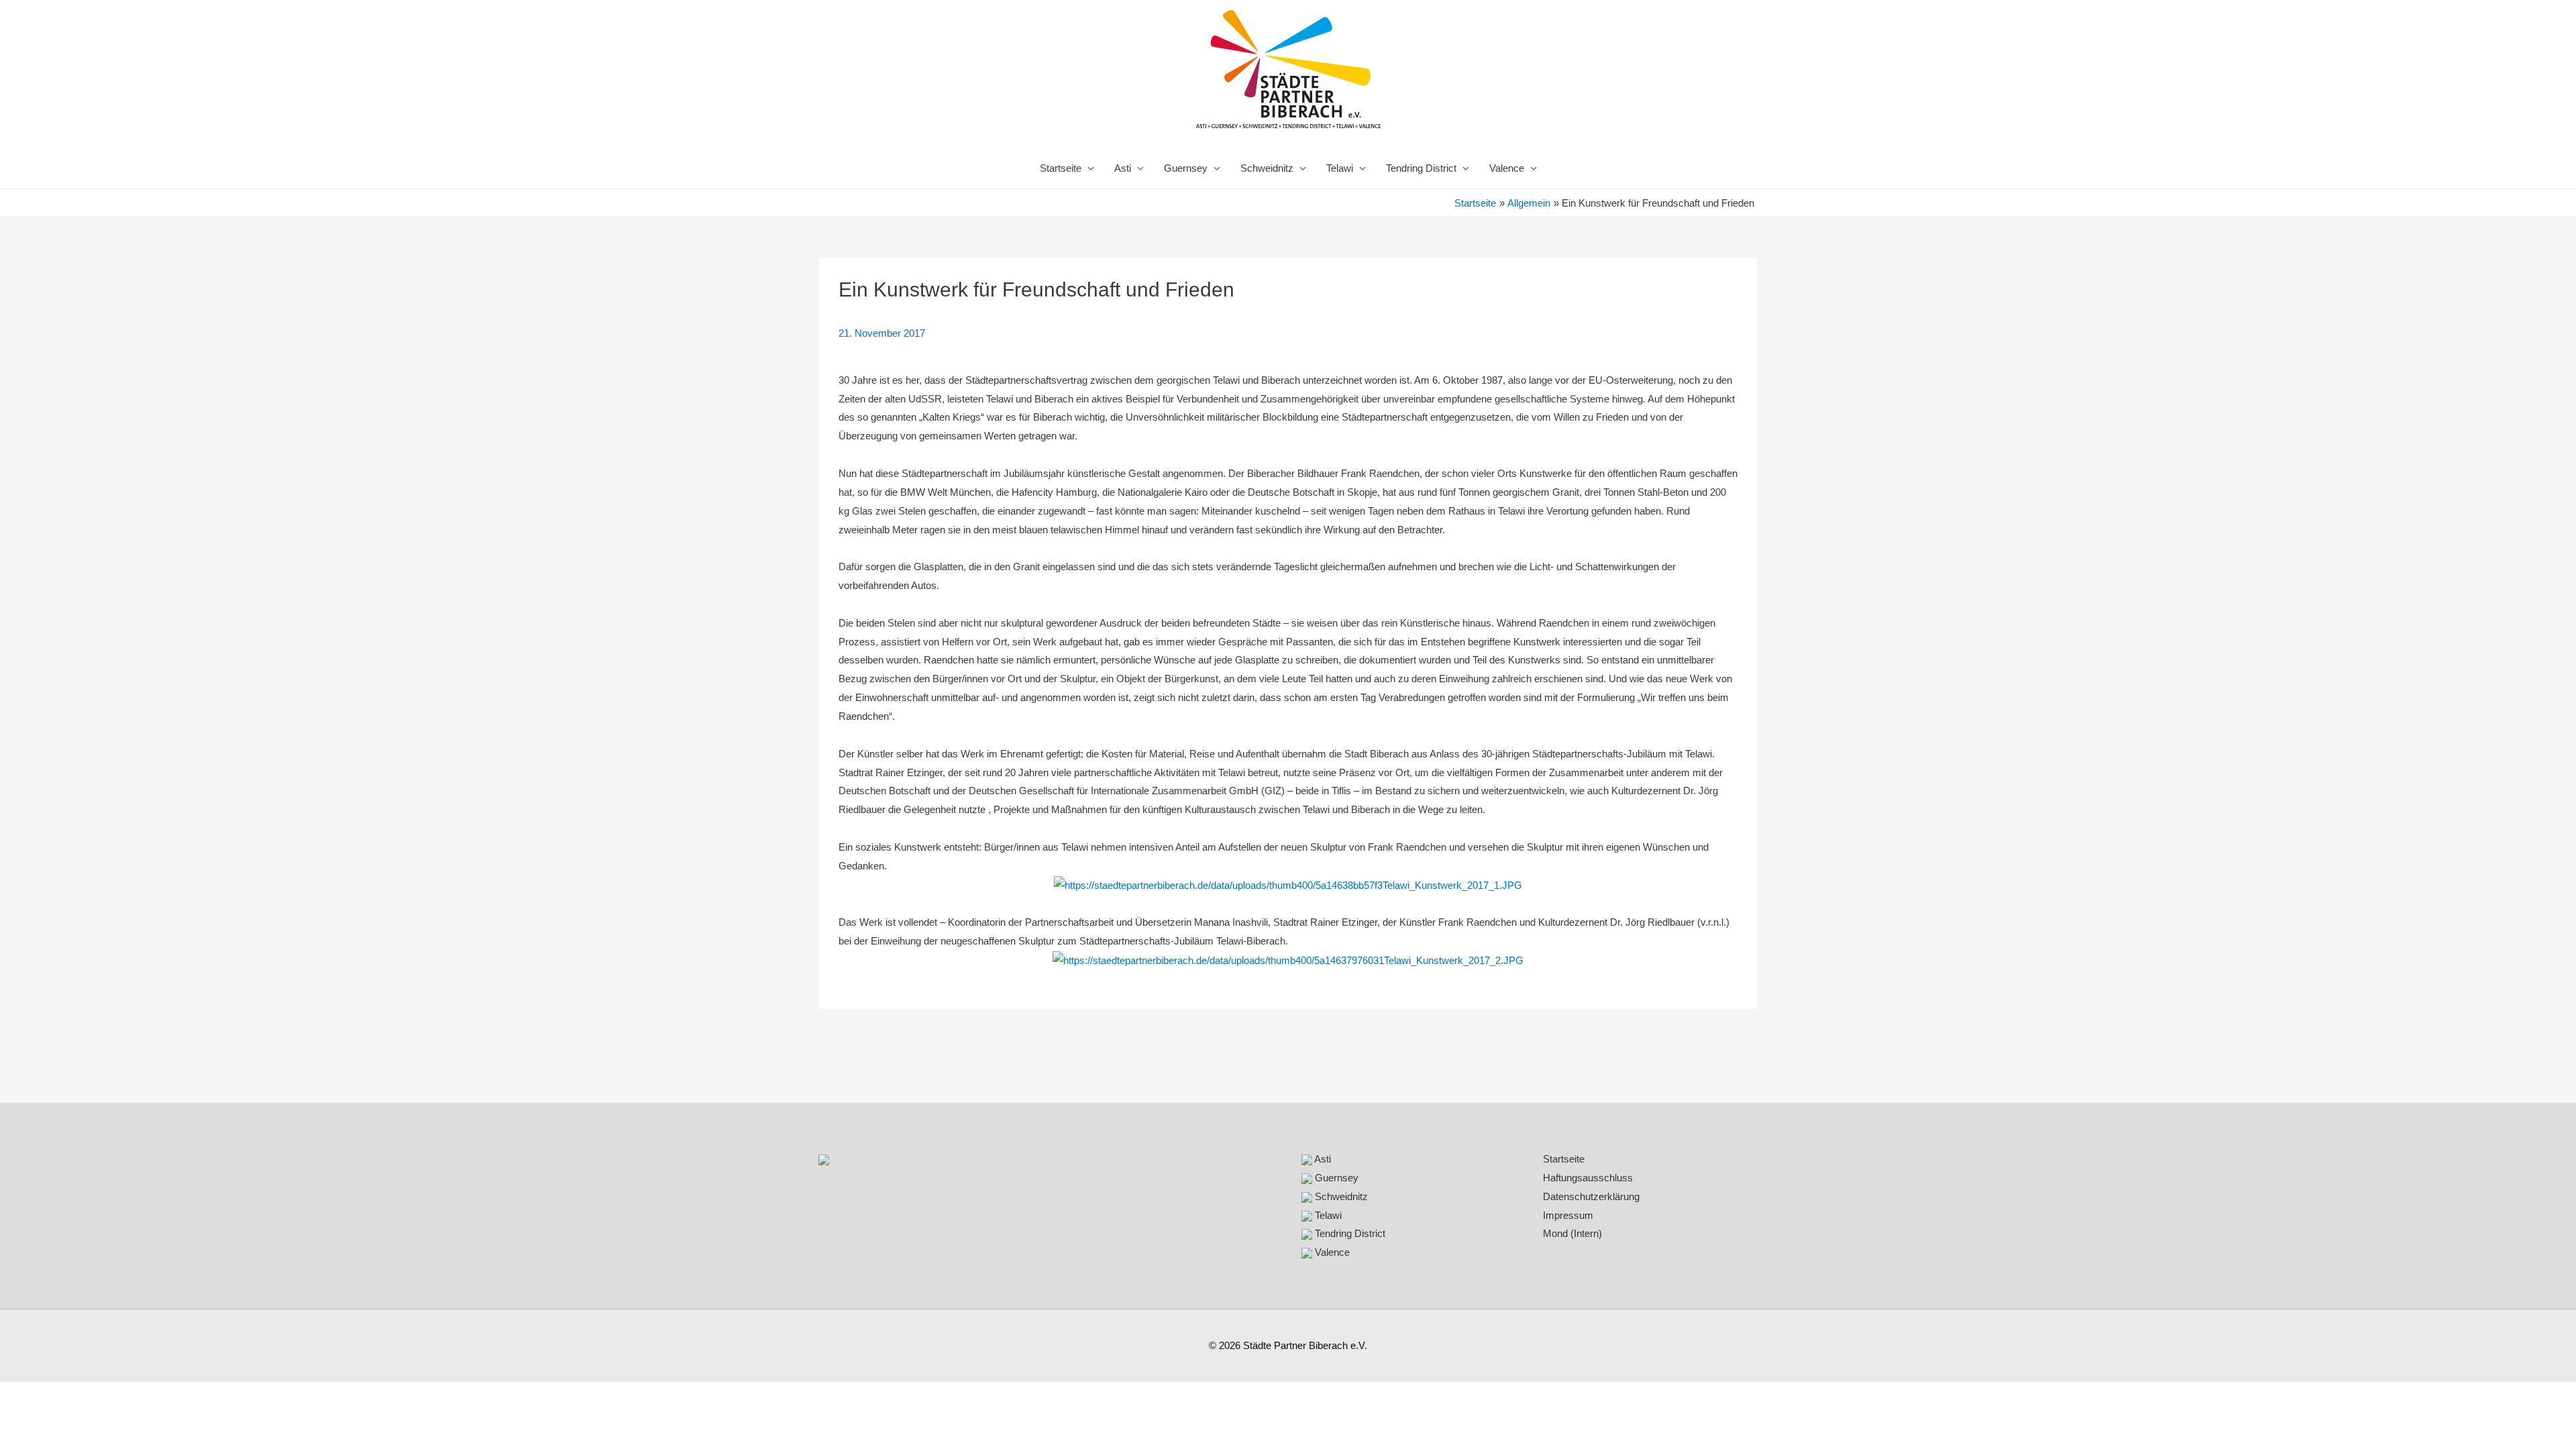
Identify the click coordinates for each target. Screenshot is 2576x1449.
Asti (1123, 168)
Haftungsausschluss (1588, 1178)
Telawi (1340, 168)
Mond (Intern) (1572, 1233)
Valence (1507, 168)
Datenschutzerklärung (1591, 1196)
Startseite (1061, 168)
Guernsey (1186, 168)
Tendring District (1421, 168)
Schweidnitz (1267, 168)
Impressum (1568, 1215)
